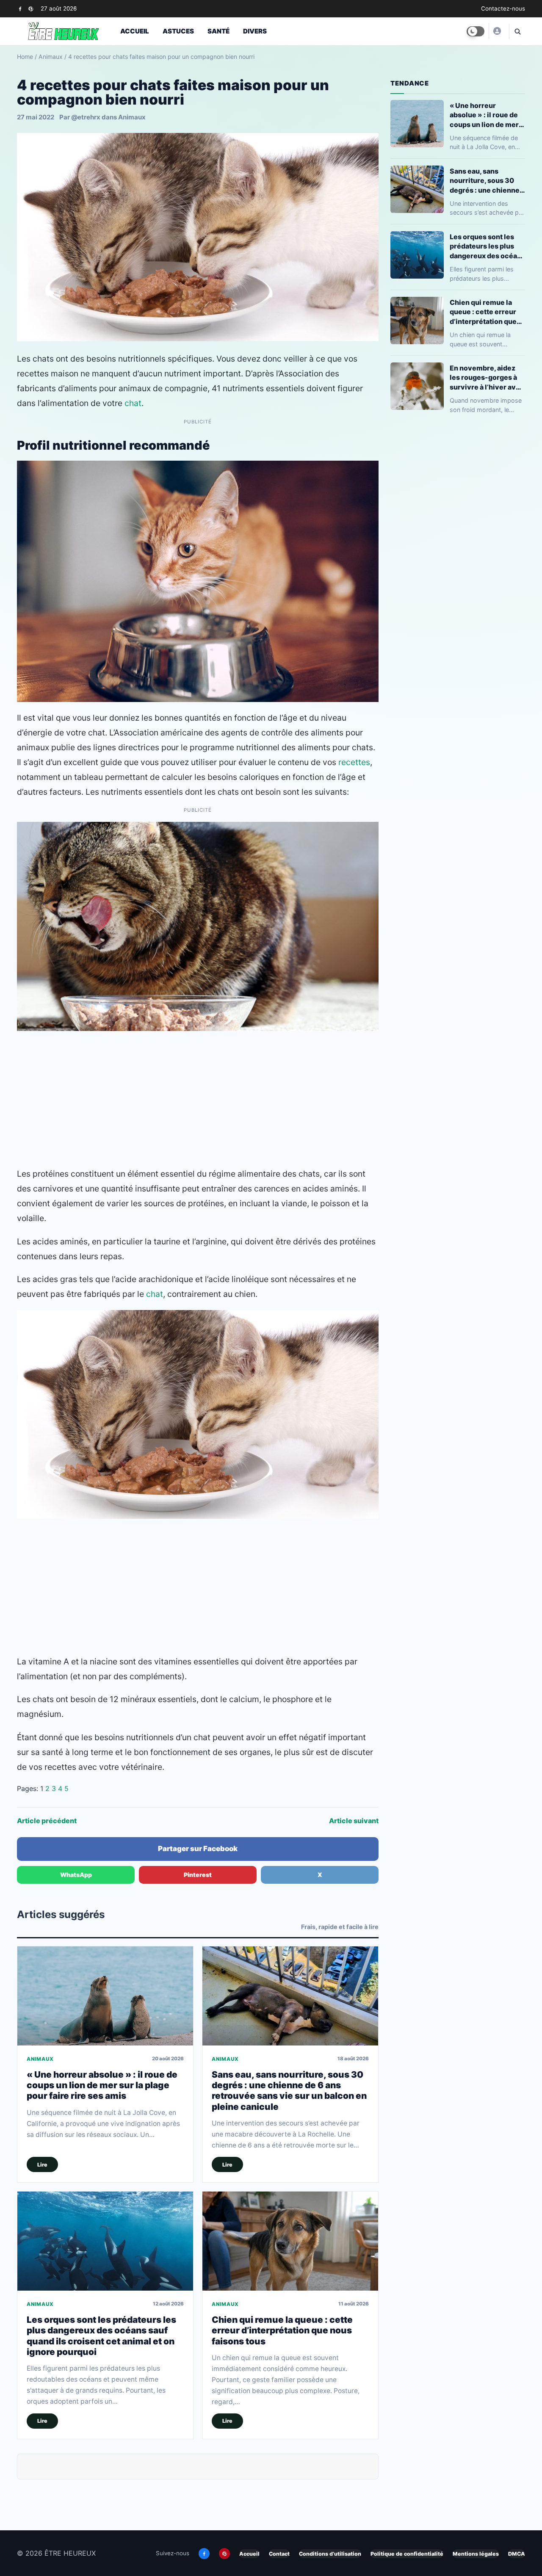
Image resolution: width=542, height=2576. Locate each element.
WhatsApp (76, 1875)
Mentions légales (476, 2554)
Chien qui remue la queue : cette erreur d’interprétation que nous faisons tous (282, 2330)
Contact (279, 2554)
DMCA (517, 2554)
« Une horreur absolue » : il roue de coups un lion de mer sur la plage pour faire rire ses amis (102, 2085)
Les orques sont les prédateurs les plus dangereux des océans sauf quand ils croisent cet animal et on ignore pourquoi (101, 2336)
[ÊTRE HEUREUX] (497, 31)
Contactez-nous (503, 8)
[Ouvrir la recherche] (517, 31)
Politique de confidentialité (407, 2554)
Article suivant (354, 1821)
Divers (255, 31)
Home (25, 57)
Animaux (51, 57)
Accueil (135, 31)
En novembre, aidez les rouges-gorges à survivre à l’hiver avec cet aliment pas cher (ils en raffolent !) (487, 377)
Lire (42, 2165)
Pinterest (198, 1875)
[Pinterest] (31, 9)
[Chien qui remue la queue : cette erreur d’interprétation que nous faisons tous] (290, 2241)
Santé (218, 31)
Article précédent (47, 1821)
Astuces (178, 31)
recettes (354, 762)
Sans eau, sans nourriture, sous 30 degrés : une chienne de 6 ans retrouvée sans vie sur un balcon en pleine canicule (289, 2091)
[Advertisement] (198, 1099)
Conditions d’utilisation (330, 2554)
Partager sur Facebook (198, 1849)
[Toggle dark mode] (476, 31)
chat (133, 403)
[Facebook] (20, 9)
